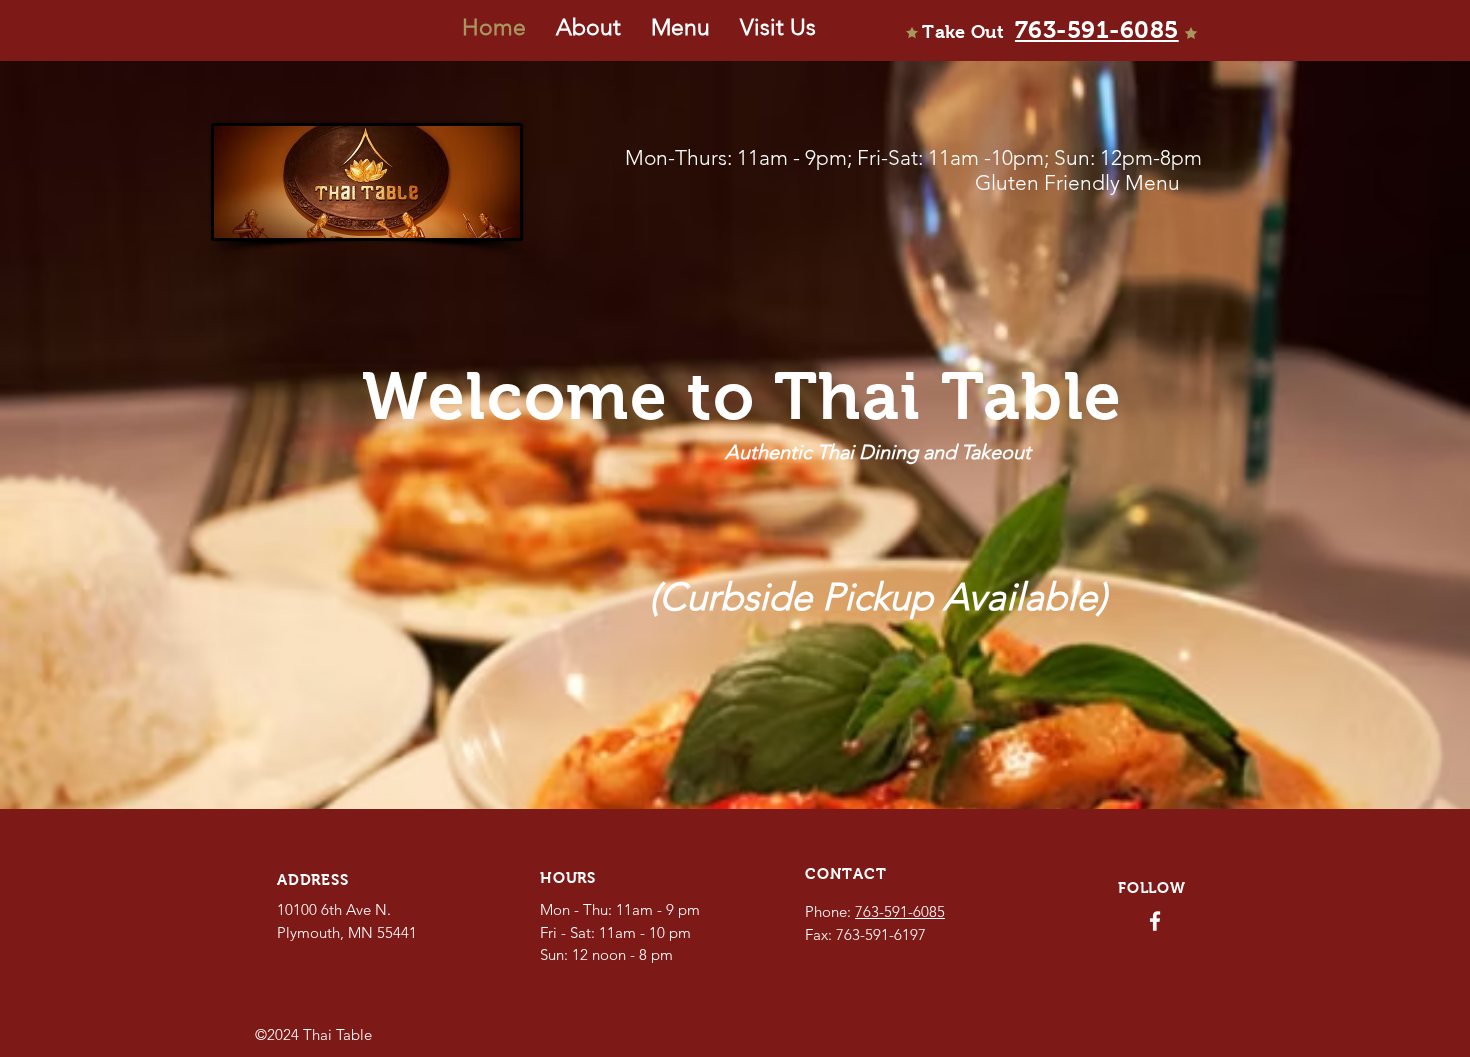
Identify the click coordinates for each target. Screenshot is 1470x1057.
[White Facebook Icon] (1155, 921)
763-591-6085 (900, 911)
